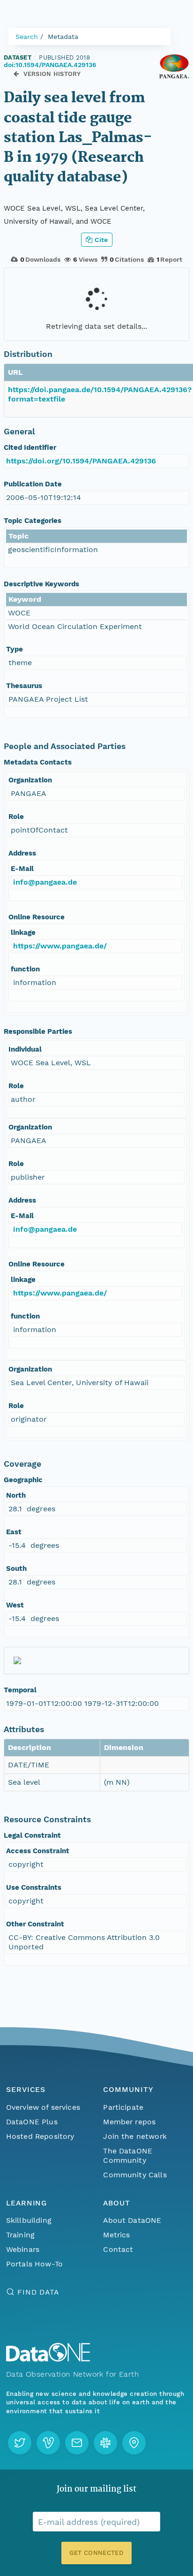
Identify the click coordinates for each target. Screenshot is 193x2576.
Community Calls (135, 2175)
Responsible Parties (38, 1031)
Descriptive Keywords (41, 584)
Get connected (96, 2553)
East (14, 1532)
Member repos (129, 2122)
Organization (30, 780)
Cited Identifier (30, 447)
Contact (118, 2249)
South (16, 1568)
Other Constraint (35, 1924)
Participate (123, 2107)
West (15, 1605)
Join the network (135, 2136)
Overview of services (43, 2107)
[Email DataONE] (77, 2443)
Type (15, 649)
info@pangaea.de (45, 882)
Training (20, 2235)
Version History (52, 74)
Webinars (23, 2249)
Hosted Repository (40, 2136)
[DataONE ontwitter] (20, 2443)
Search (27, 37)
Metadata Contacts (38, 762)
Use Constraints (34, 1887)
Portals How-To (34, 2264)
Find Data (38, 2292)
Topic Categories (33, 521)
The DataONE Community (128, 2156)
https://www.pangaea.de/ (60, 946)
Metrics (116, 2235)
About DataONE (132, 2220)
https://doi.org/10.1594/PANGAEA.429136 (81, 461)
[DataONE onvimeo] (48, 2443)
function (25, 969)
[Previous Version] (16, 74)
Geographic (23, 1480)
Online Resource (37, 917)
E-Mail (22, 869)
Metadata (63, 37)
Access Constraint (38, 1851)
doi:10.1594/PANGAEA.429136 (50, 65)
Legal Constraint (32, 1835)
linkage (23, 932)
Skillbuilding (29, 2220)
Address (22, 853)
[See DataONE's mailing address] (134, 2443)
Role (16, 817)
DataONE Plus (32, 2122)
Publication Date (33, 484)
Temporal (20, 1690)
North (16, 1495)
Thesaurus (24, 686)
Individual (25, 1049)
